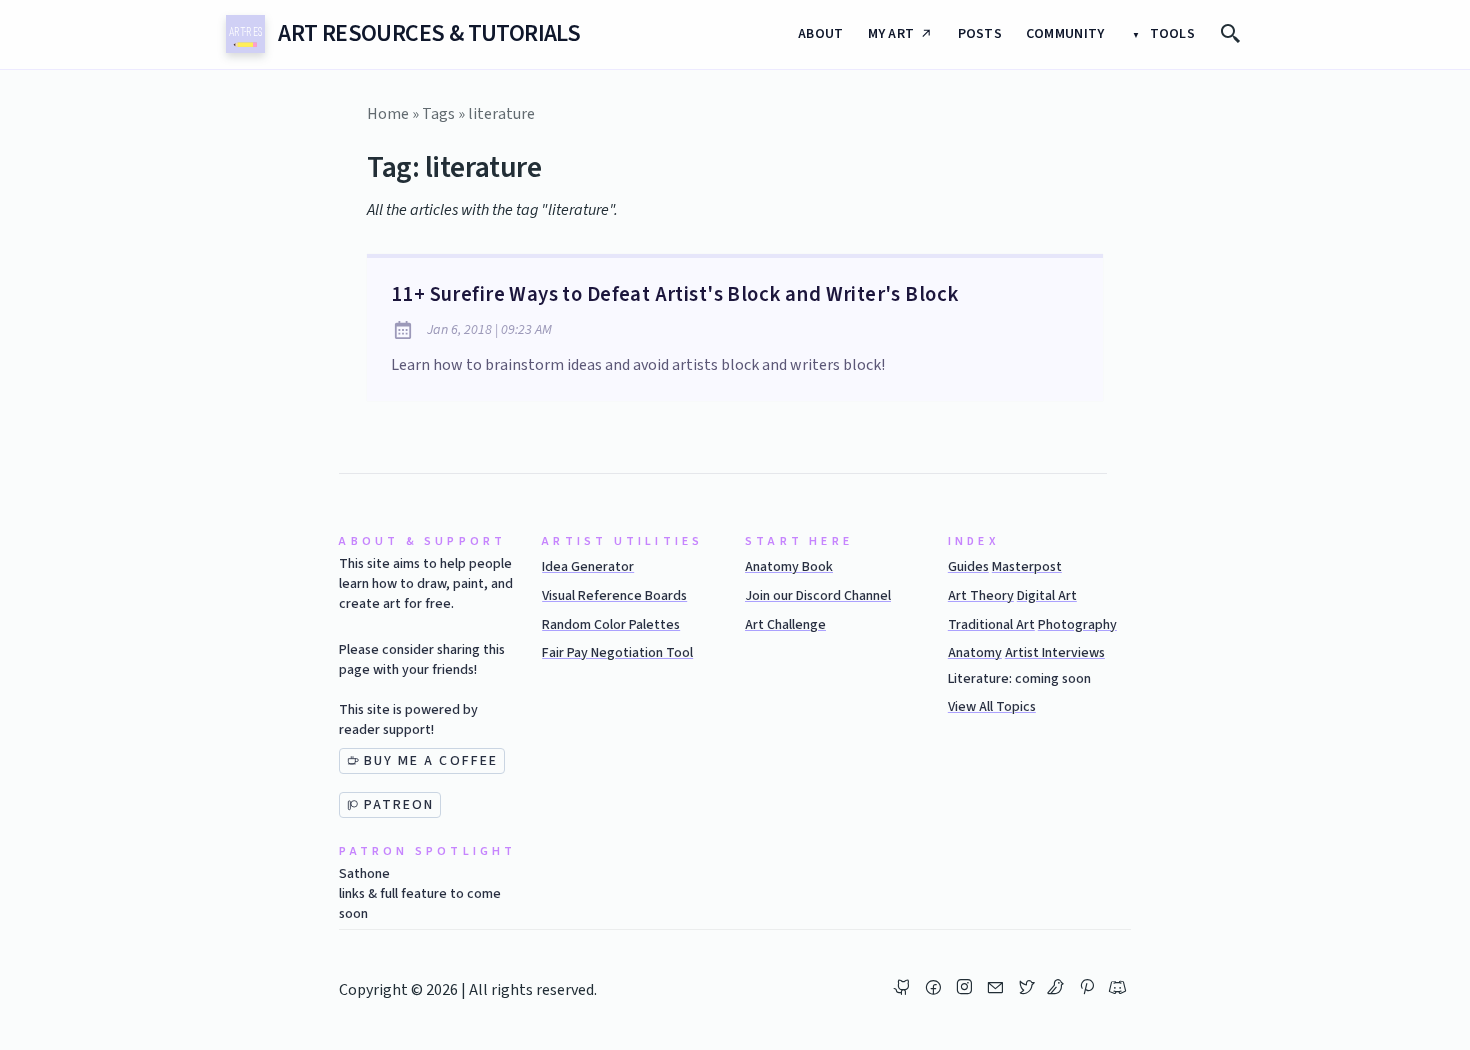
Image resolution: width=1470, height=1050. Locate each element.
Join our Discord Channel (818, 596)
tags (438, 114)
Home (388, 114)
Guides (968, 567)
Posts (980, 34)
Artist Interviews (1055, 653)
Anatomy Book (789, 567)
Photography (1077, 625)
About (820, 34)
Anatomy (975, 653)
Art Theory (981, 596)
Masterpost (1027, 567)
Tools (1170, 34)
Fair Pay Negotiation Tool (617, 653)
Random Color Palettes (611, 625)
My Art (891, 34)
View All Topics (992, 707)
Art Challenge (785, 625)
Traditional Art (991, 625)
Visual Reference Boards (614, 596)
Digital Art (1047, 596)
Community (1065, 34)
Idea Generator (588, 567)
